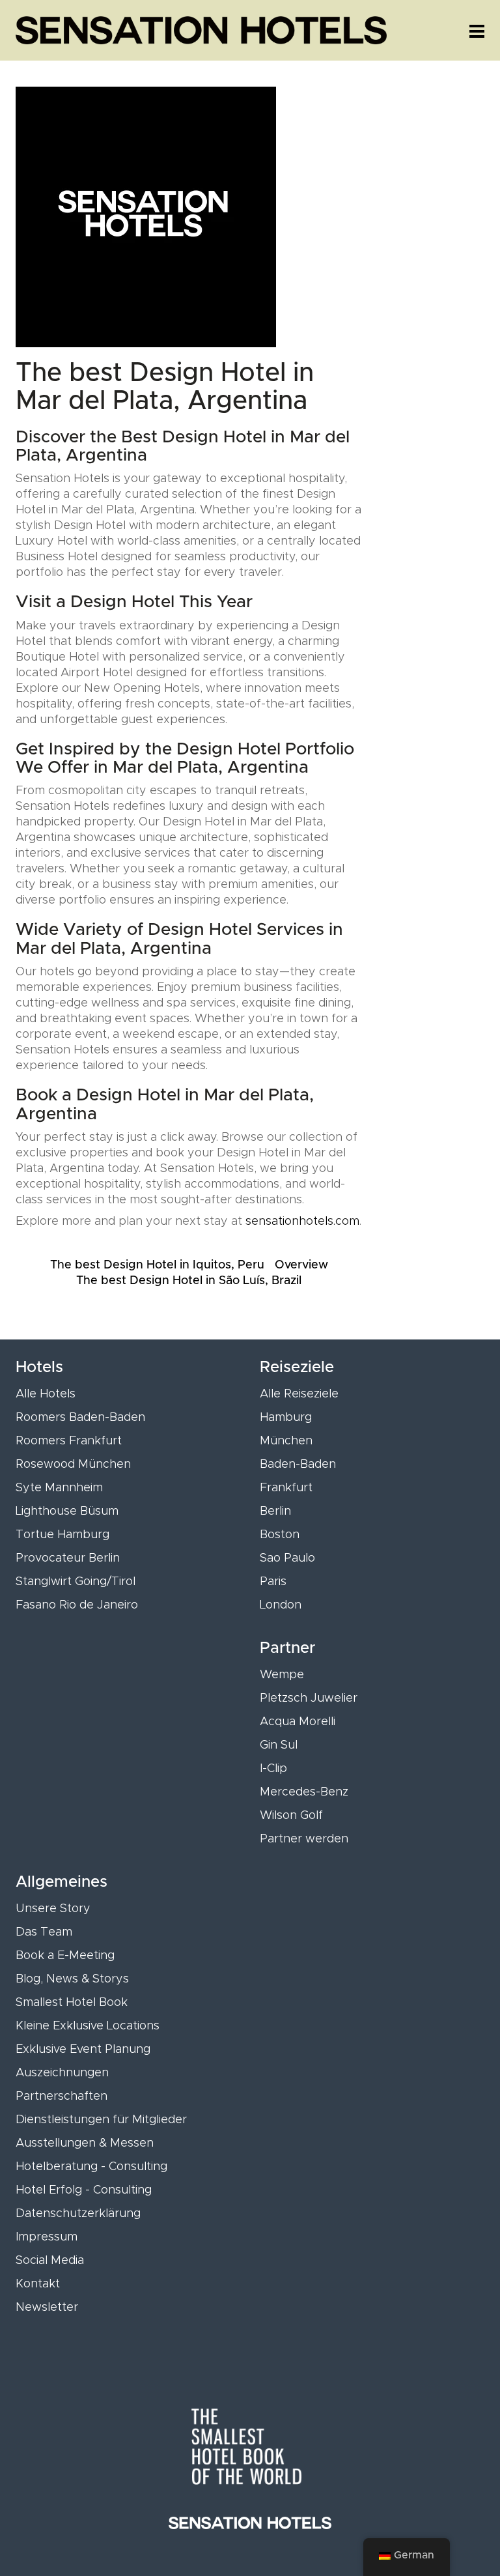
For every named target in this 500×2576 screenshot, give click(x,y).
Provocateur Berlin (68, 1558)
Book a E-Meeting (65, 1956)
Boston (280, 1535)
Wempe (282, 1675)
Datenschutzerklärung (78, 2214)
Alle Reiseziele (299, 1394)
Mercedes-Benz (304, 1792)
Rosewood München (73, 1465)
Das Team (44, 1932)
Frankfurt (286, 1488)
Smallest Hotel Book (72, 2003)
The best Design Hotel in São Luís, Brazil (189, 1281)
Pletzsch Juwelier (309, 1698)
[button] (477, 31)
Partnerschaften (62, 2097)
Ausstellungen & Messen (85, 2143)
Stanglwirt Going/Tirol (76, 1582)
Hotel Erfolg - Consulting (84, 2190)
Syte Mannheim (59, 1488)
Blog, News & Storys (72, 1979)
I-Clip (273, 1769)
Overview (301, 1265)
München (286, 1441)
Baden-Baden (298, 1465)
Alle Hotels (46, 1394)
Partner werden (304, 1839)
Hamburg (286, 1418)
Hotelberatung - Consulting (91, 2167)
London (281, 1605)
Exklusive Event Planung (83, 2050)
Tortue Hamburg (62, 1535)
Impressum (47, 2237)
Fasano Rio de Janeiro (77, 1605)
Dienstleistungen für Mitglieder (101, 2120)
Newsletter (47, 2308)
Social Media (50, 2261)
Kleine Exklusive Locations (88, 2026)
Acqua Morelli (298, 1722)
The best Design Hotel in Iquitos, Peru (157, 1265)
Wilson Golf (291, 1816)
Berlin (275, 1511)
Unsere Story (53, 1909)
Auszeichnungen (62, 2073)
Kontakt (38, 2284)
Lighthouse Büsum (67, 1511)
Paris (273, 1582)
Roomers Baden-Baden (80, 1418)
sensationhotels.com (302, 1222)
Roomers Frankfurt (69, 1441)
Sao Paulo (287, 1558)
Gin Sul (279, 1745)
